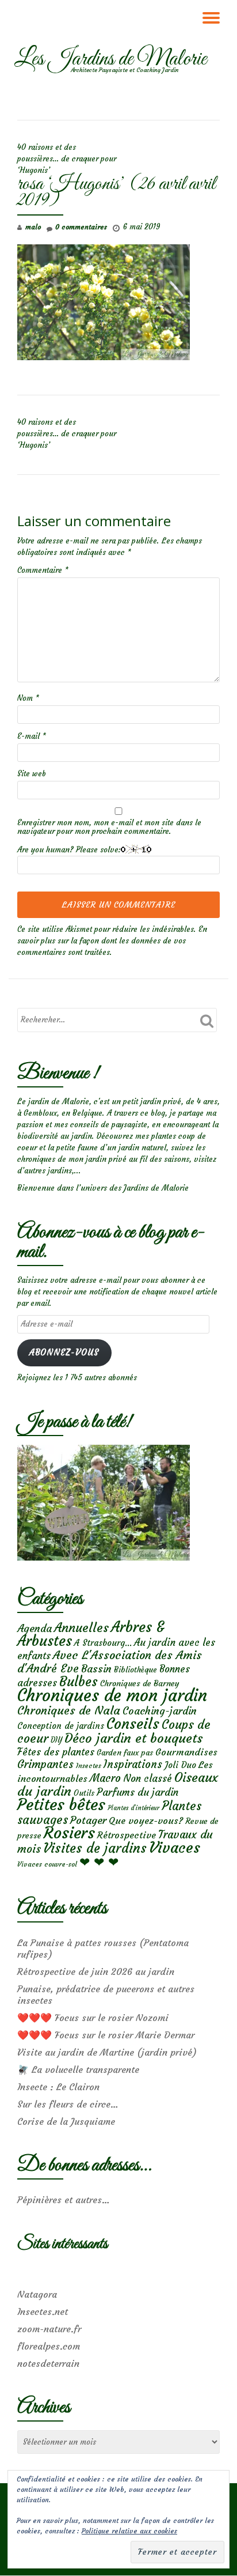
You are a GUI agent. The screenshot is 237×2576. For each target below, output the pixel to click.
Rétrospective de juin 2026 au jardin (96, 1971)
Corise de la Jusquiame (66, 2121)
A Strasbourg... (103, 1643)
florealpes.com (49, 2346)
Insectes (89, 1766)
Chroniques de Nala (69, 1710)
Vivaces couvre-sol (47, 1864)
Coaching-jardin (160, 1711)
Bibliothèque (135, 1670)
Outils (84, 1793)
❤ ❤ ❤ (99, 1862)
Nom (28, 698)
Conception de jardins (61, 1726)
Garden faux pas (125, 1753)
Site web (32, 774)
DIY (56, 1740)
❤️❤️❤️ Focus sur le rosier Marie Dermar (106, 2035)
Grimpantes (45, 1764)
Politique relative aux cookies (129, 2531)
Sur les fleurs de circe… (68, 2104)
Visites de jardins (95, 1848)
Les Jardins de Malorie (110, 59)
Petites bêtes (61, 1805)
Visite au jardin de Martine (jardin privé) (107, 2052)
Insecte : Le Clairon (58, 2087)
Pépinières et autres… (64, 2200)
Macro (105, 1778)
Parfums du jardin (137, 1792)
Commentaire (43, 570)
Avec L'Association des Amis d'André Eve (110, 1661)
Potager (88, 1820)
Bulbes (79, 1682)
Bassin (96, 1669)
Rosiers (69, 1833)
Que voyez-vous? (146, 1820)
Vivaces (175, 1847)
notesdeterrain (48, 2363)
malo (33, 227)
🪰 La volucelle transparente (78, 2069)
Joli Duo (180, 1765)
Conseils (133, 1724)
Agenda (35, 1628)
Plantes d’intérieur (133, 1808)
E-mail (32, 736)
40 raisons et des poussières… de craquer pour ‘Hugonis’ (67, 159)
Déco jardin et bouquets (133, 1738)
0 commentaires (81, 227)
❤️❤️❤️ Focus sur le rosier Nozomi (93, 2018)
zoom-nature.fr (49, 2329)
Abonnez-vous (64, 1353)
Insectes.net (43, 2311)
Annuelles (81, 1628)
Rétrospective (127, 1835)
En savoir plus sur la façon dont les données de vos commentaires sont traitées (112, 941)
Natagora (37, 2294)
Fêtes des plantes (56, 1752)
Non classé (148, 1778)
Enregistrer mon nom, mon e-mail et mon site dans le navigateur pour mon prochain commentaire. (109, 827)
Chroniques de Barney (140, 1683)
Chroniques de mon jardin (112, 1695)
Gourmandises (186, 1752)
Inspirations (133, 1764)
